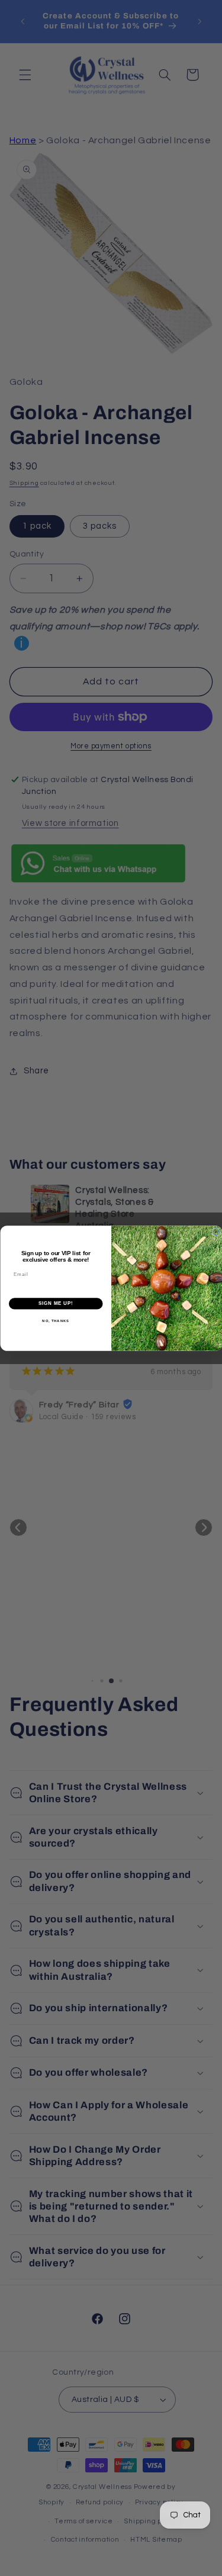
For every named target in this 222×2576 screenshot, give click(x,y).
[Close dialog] (216, 1232)
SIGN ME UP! (56, 1303)
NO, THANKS (56, 1321)
